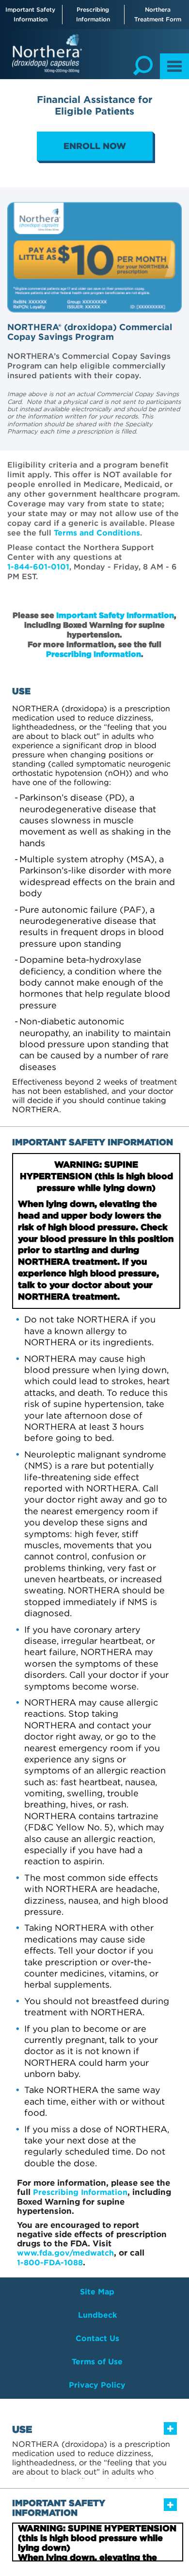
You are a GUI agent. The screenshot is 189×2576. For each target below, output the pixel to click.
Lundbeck (97, 2315)
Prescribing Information (93, 14)
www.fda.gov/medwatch (65, 2253)
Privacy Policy (97, 2385)
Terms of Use (97, 2362)
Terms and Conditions (97, 533)
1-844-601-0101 (38, 567)
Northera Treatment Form (158, 14)
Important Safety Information (30, 14)
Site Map (97, 2292)
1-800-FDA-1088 (50, 2263)
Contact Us (97, 2338)
